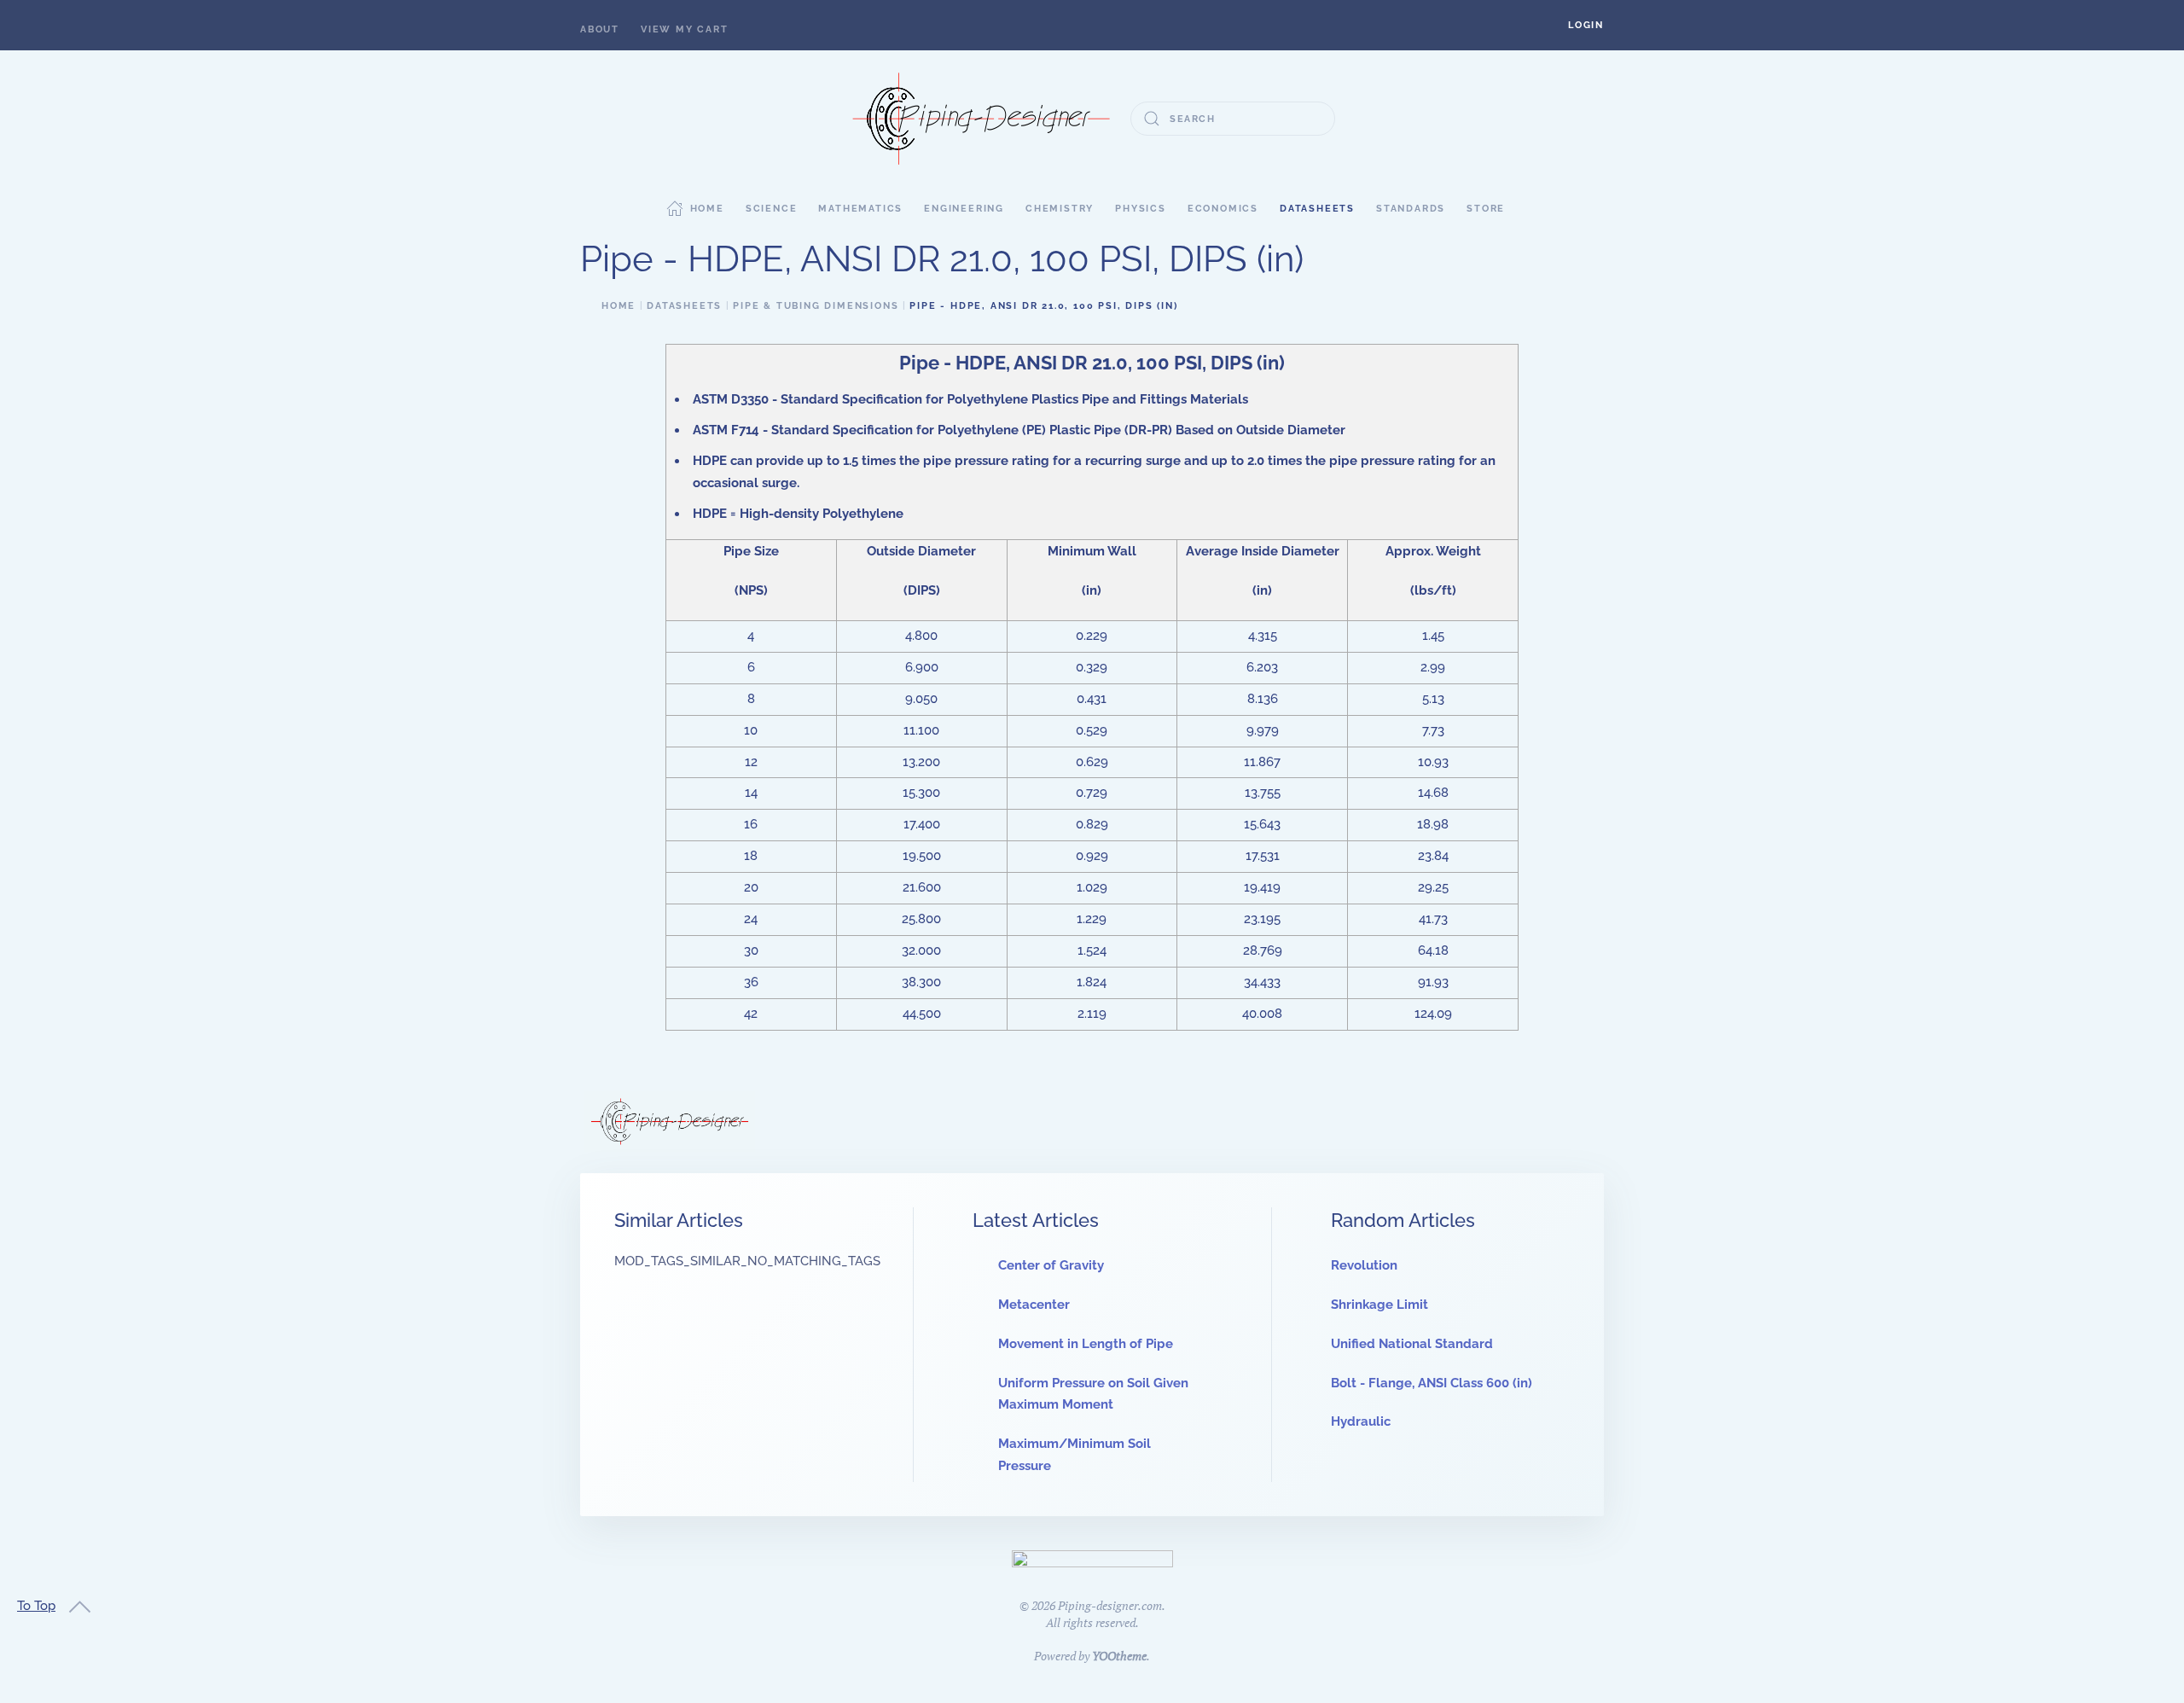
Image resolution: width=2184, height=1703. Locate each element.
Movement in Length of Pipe (1086, 1344)
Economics (1223, 209)
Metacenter (1034, 1305)
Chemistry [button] (1060, 209)
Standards (1411, 209)
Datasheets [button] (1317, 209)
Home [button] (707, 209)
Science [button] (772, 209)
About (600, 29)
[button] (1586, 25)
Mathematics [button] (860, 209)
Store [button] (1486, 209)
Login (1586, 25)
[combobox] (1233, 119)
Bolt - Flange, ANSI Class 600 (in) (1432, 1383)
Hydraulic (1361, 1421)
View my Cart (685, 29)
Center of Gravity (1051, 1265)
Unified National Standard (1412, 1344)
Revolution (1364, 1265)
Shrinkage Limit (1380, 1305)
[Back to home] (981, 119)
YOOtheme (1119, 1656)
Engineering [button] (964, 209)
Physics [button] (1141, 209)
